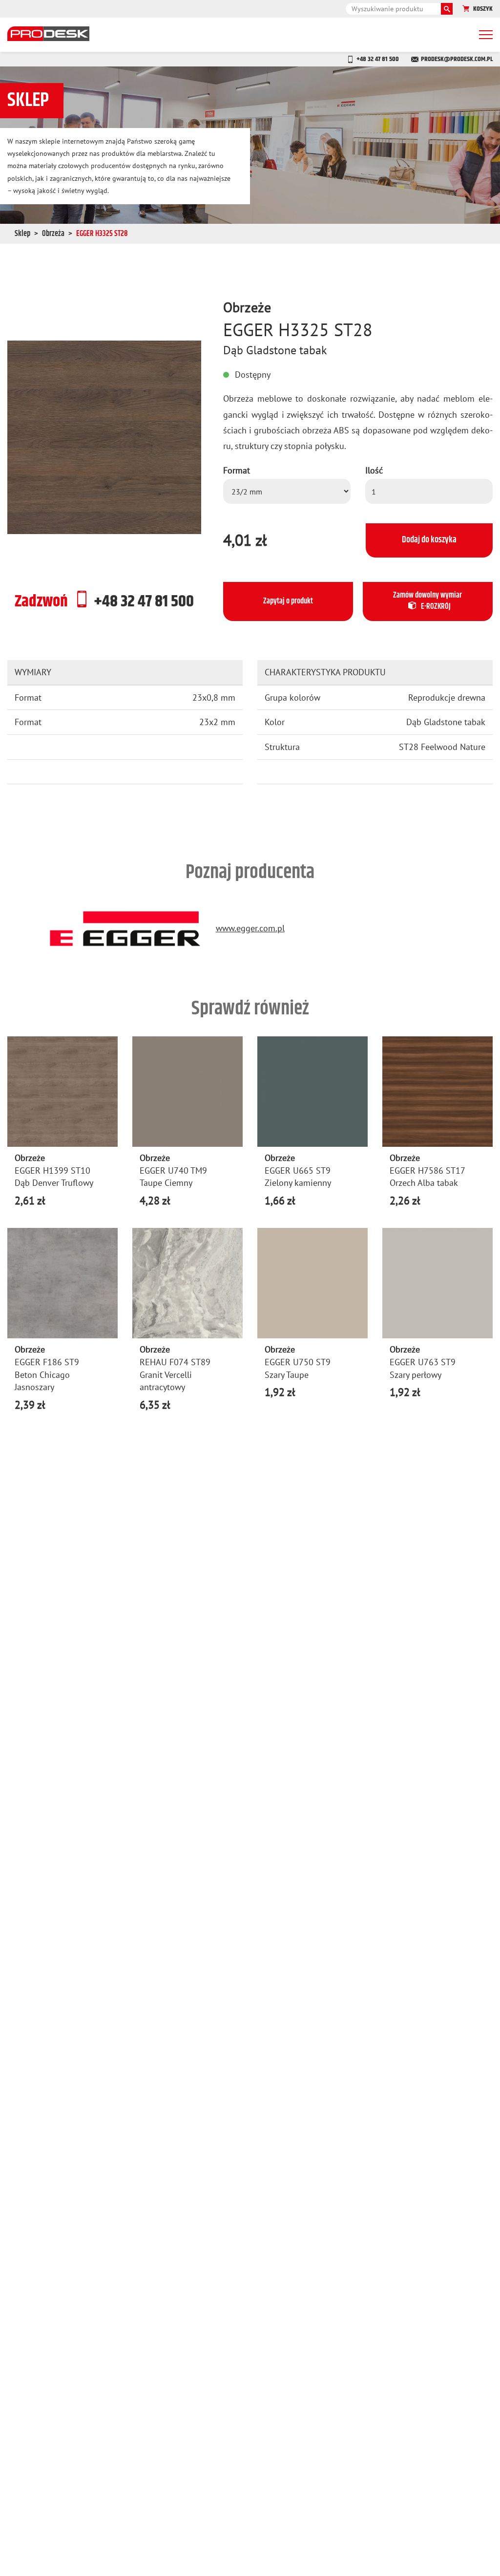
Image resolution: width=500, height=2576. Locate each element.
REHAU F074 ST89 (175, 1362)
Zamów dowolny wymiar (427, 601)
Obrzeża (53, 234)
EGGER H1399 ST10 (52, 1170)
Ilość (374, 470)
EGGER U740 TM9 (173, 1170)
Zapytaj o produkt (288, 601)
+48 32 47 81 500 (378, 59)
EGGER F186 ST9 (47, 1362)
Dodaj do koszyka (429, 540)
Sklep (22, 234)
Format (237, 470)
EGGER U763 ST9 (423, 1362)
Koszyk (483, 9)
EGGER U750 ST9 (298, 1362)
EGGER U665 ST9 (298, 1170)
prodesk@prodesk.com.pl (457, 59)
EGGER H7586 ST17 (427, 1170)
